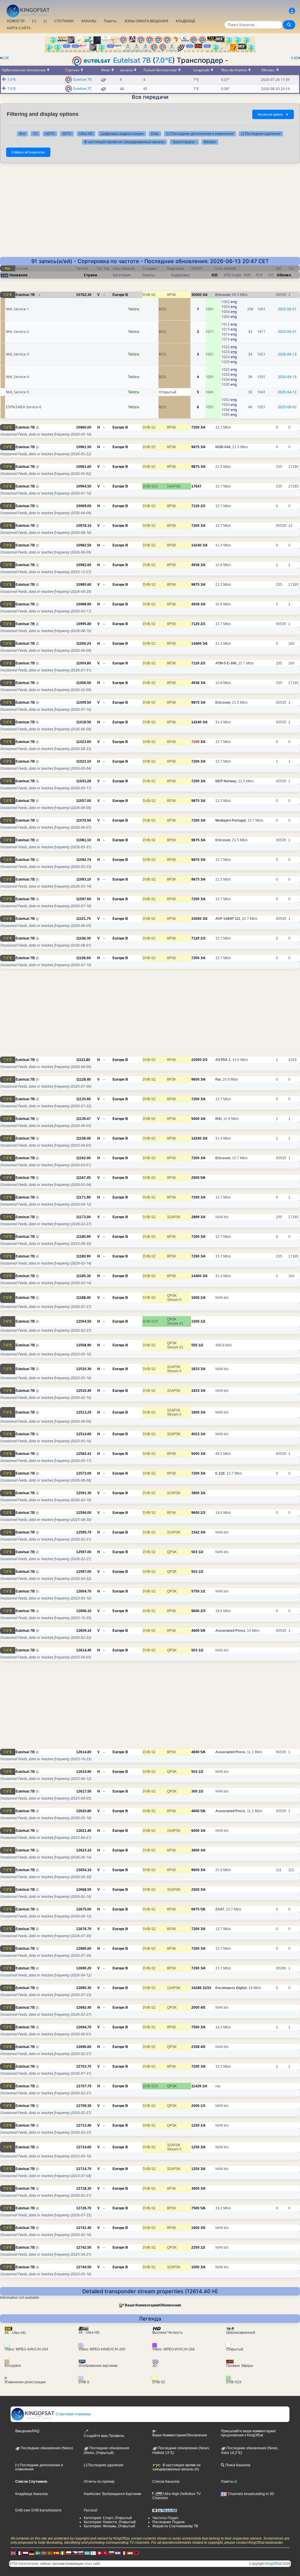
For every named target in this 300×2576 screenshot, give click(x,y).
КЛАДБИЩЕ (186, 21)
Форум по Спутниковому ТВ (175, 2526)
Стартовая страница (73, 2414)
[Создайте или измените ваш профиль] (292, 11)
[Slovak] (81, 2553)
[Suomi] (93, 2553)
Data (155, 134)
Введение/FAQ (27, 2431)
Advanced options (273, 114)
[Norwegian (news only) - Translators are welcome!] (44, 2553)
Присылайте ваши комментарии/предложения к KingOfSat (248, 2433)
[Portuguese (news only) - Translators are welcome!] (50, 2553)
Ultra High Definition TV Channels (177, 2496)
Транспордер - (184, 142)
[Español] (56, 2553)
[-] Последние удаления (261, 134)
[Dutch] (25, 2553)
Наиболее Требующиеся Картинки (112, 2494)
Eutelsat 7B (132, 60)
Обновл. (284, 275)
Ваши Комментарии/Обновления (153, 2305)
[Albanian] (136, 2553)
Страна (90, 275)
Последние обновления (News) (46, 2448)
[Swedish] (38, 2553)
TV (35, 134)
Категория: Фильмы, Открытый (109, 2526)
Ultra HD (86, 134)
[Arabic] (99, 2553)
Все (22, 134)
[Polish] (69, 2553)
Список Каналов (166, 2482)
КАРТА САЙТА (19, 28)
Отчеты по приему (99, 2482)
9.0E (5, 58)
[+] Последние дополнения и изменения (200, 134)
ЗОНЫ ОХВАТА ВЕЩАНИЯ (146, 21)
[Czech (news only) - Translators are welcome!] (75, 2553)
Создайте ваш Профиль (104, 2436)
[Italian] (62, 2553)
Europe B (120, 295)
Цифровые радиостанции (122, 134)
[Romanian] (124, 2553)
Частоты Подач (165, 2518)
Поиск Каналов (237, 2465)
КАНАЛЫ (89, 21)
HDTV (50, 134)
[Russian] (112, 2553)
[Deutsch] (32, 2553)
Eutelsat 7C (82, 88)
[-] (45, 21)
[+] (34, 21)
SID (215, 275)
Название (18, 275)
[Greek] (87, 2553)
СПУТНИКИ (64, 21)
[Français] (19, 2553)
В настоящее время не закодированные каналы (125, 142)
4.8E (295, 58)
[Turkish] (105, 2553)
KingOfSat (273, 2564)
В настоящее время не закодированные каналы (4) (177, 2467)
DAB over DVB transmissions (38, 2510)
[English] (13, 2553)
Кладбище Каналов (31, 2494)
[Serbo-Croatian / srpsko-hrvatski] (118, 2553)
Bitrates (210, 142)
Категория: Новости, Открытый (110, 2522)
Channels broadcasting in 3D (250, 2494)
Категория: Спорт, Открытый (108, 2518)
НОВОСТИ (16, 21)
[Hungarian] (130, 2553)
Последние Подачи (168, 2522)
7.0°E (164, 60)
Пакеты (110, 21)
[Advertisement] (150, 213)
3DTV (67, 134)
